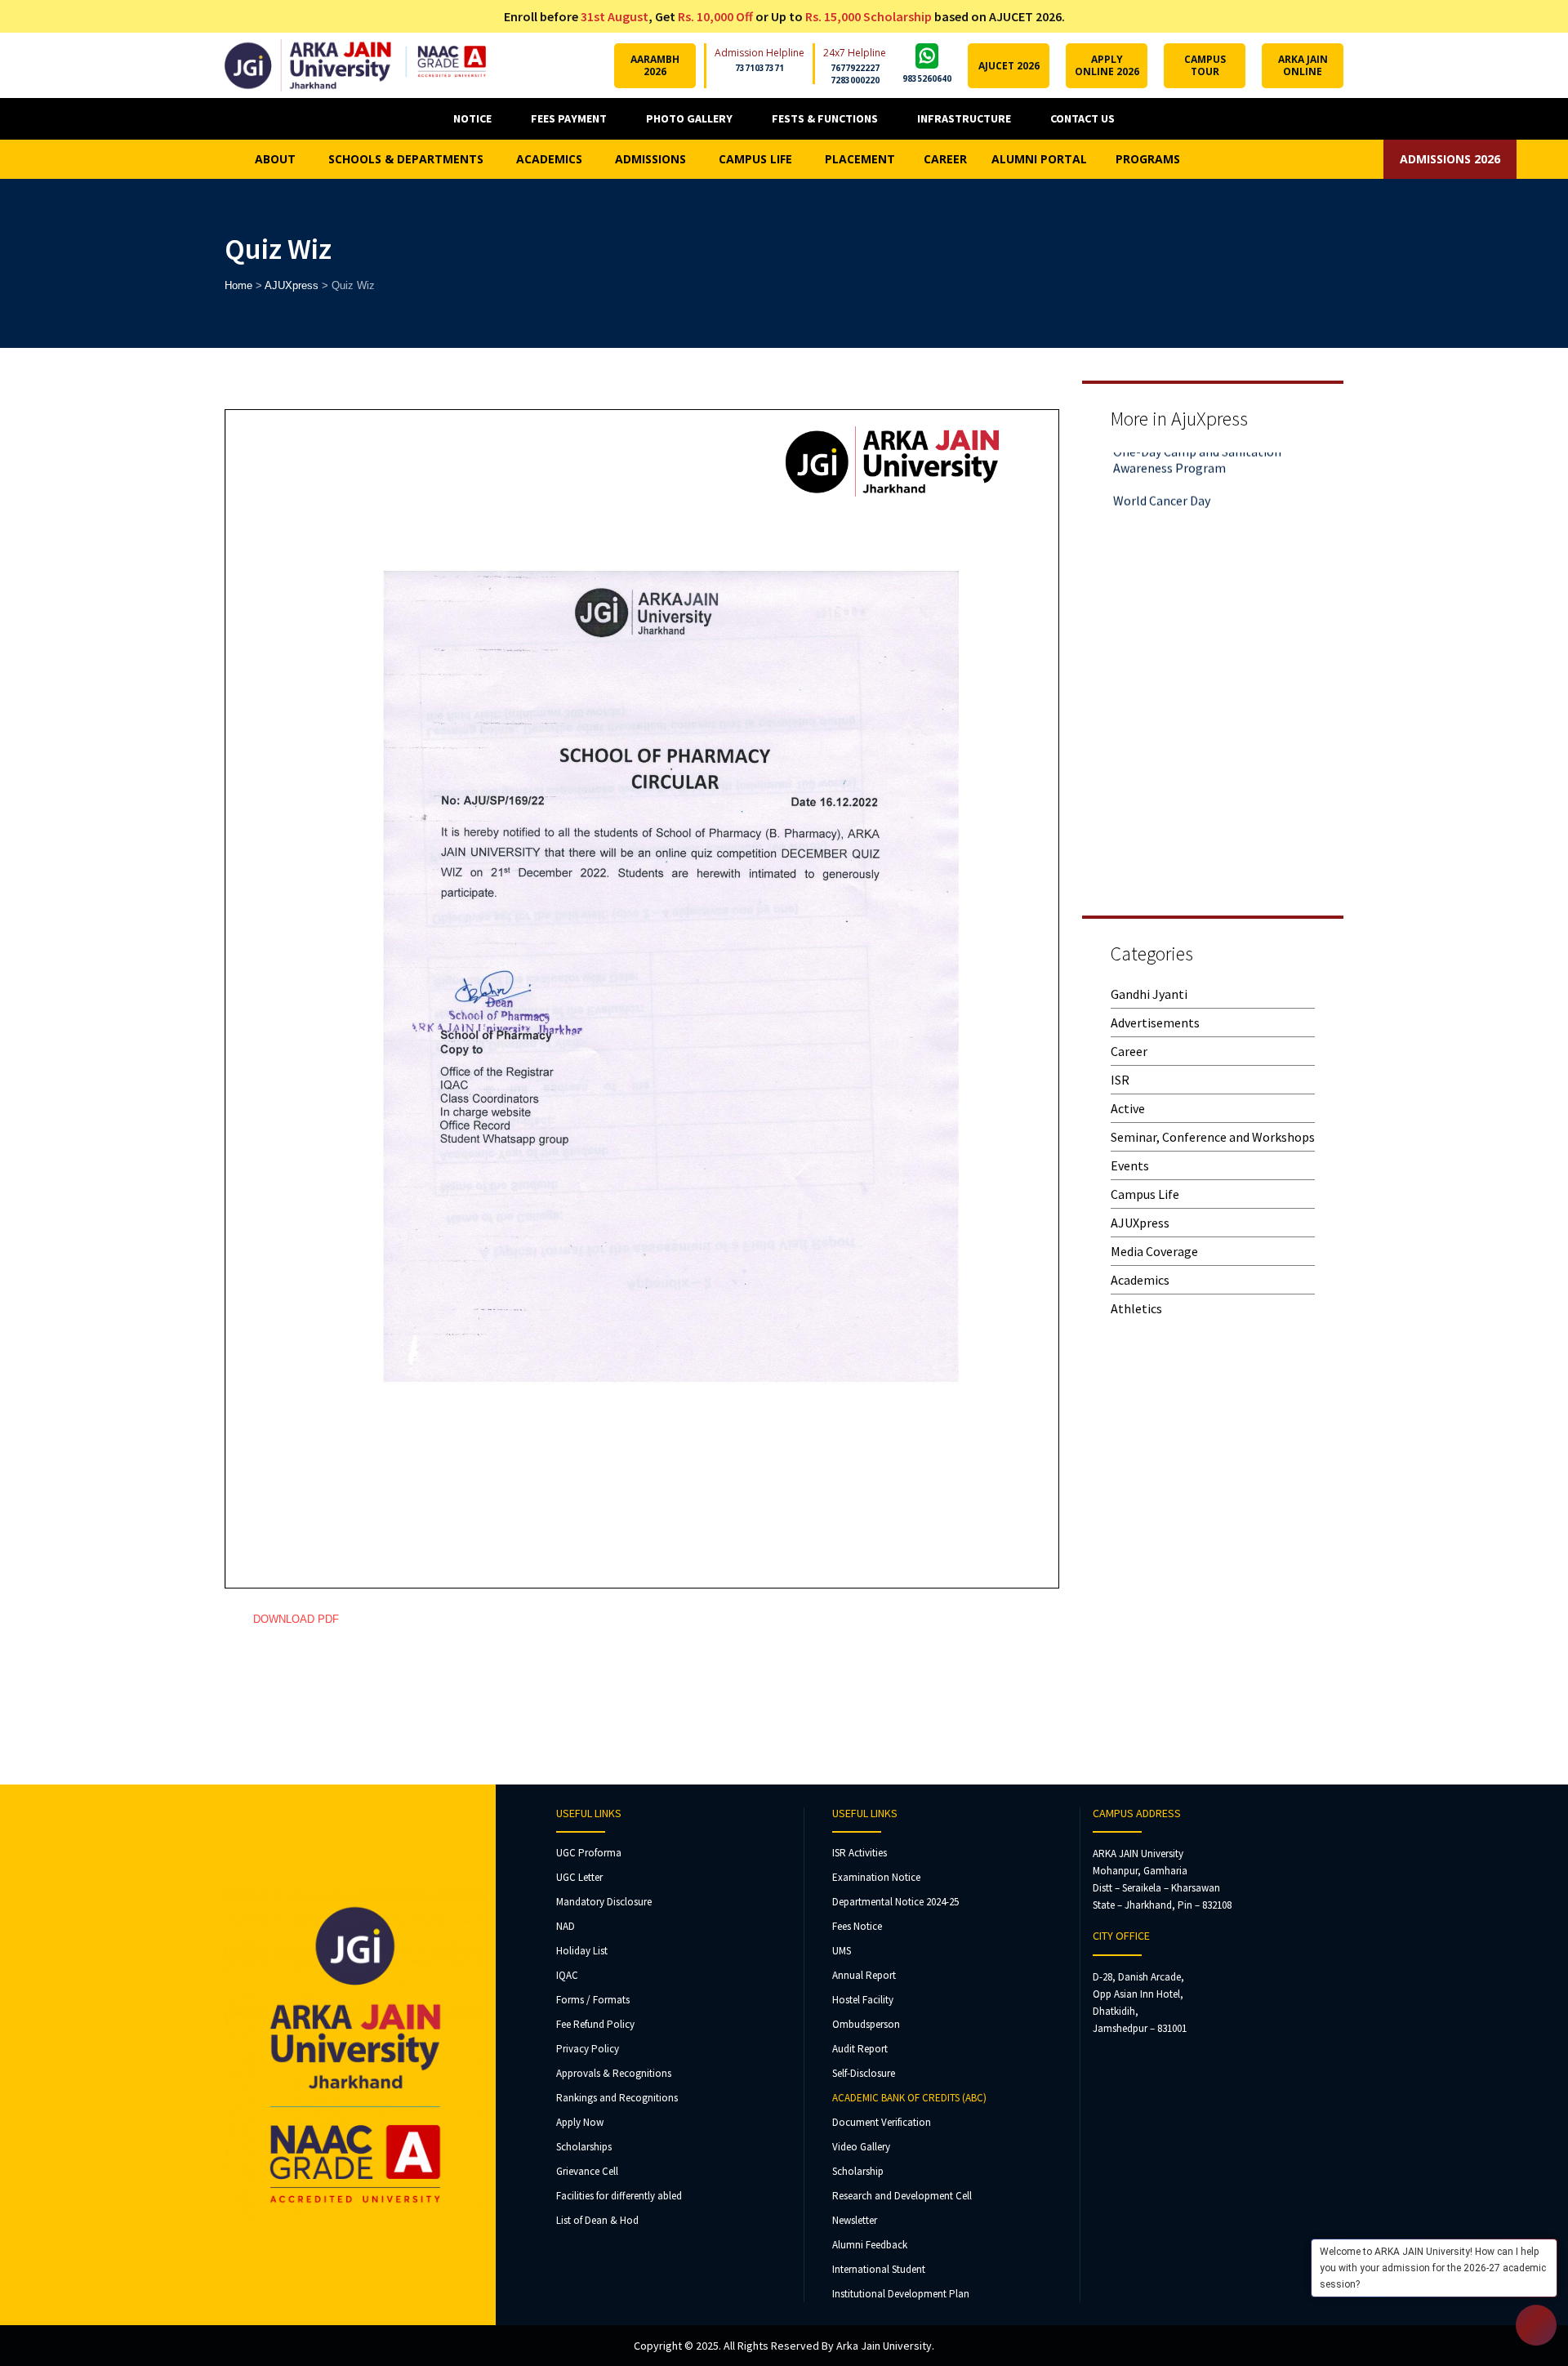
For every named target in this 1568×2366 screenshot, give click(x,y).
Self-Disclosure (864, 2073)
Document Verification (882, 2122)
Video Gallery (861, 2147)
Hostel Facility (863, 2000)
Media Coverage (1154, 1251)
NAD (566, 1926)
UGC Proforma (589, 1853)
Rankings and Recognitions (617, 2098)
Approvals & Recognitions (614, 2073)
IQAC (567, 1975)
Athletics (1136, 1308)
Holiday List (582, 1951)
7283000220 (855, 80)
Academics (1140, 1280)
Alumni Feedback (870, 2245)
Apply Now (580, 2122)
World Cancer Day (1162, 465)
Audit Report (860, 2049)
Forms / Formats (593, 2000)
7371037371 (759, 68)
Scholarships (584, 2147)
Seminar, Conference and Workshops (1213, 1137)
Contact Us (1082, 118)
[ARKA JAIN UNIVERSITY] (355, 65)
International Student (879, 2269)
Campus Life (1145, 1194)
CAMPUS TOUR (1205, 65)
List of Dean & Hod (597, 2220)
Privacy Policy (588, 2049)
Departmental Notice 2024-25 (895, 1902)
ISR (1120, 1080)
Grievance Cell (587, 2171)
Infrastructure (964, 118)
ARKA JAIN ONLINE (1303, 65)
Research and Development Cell (902, 2196)
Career (1129, 1051)
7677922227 (855, 68)
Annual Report (864, 1975)
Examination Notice (876, 1877)
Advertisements (1155, 1023)
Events (1130, 1165)
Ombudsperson (866, 2024)
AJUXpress (1140, 1223)
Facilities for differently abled (619, 2196)
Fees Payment (569, 118)
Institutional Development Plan (901, 2294)
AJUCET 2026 (1009, 66)
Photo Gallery (689, 118)
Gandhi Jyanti (1149, 994)
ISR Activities (860, 1853)
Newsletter (855, 2220)
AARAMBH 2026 (655, 65)
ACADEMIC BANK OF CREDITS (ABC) (909, 2098)
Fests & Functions (825, 118)
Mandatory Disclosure (604, 1902)
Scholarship (858, 2171)
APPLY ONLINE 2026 (1107, 65)
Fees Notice (857, 1926)
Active (1128, 1108)
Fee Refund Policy (595, 2024)
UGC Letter (579, 1877)
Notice (472, 118)
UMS (842, 1951)
